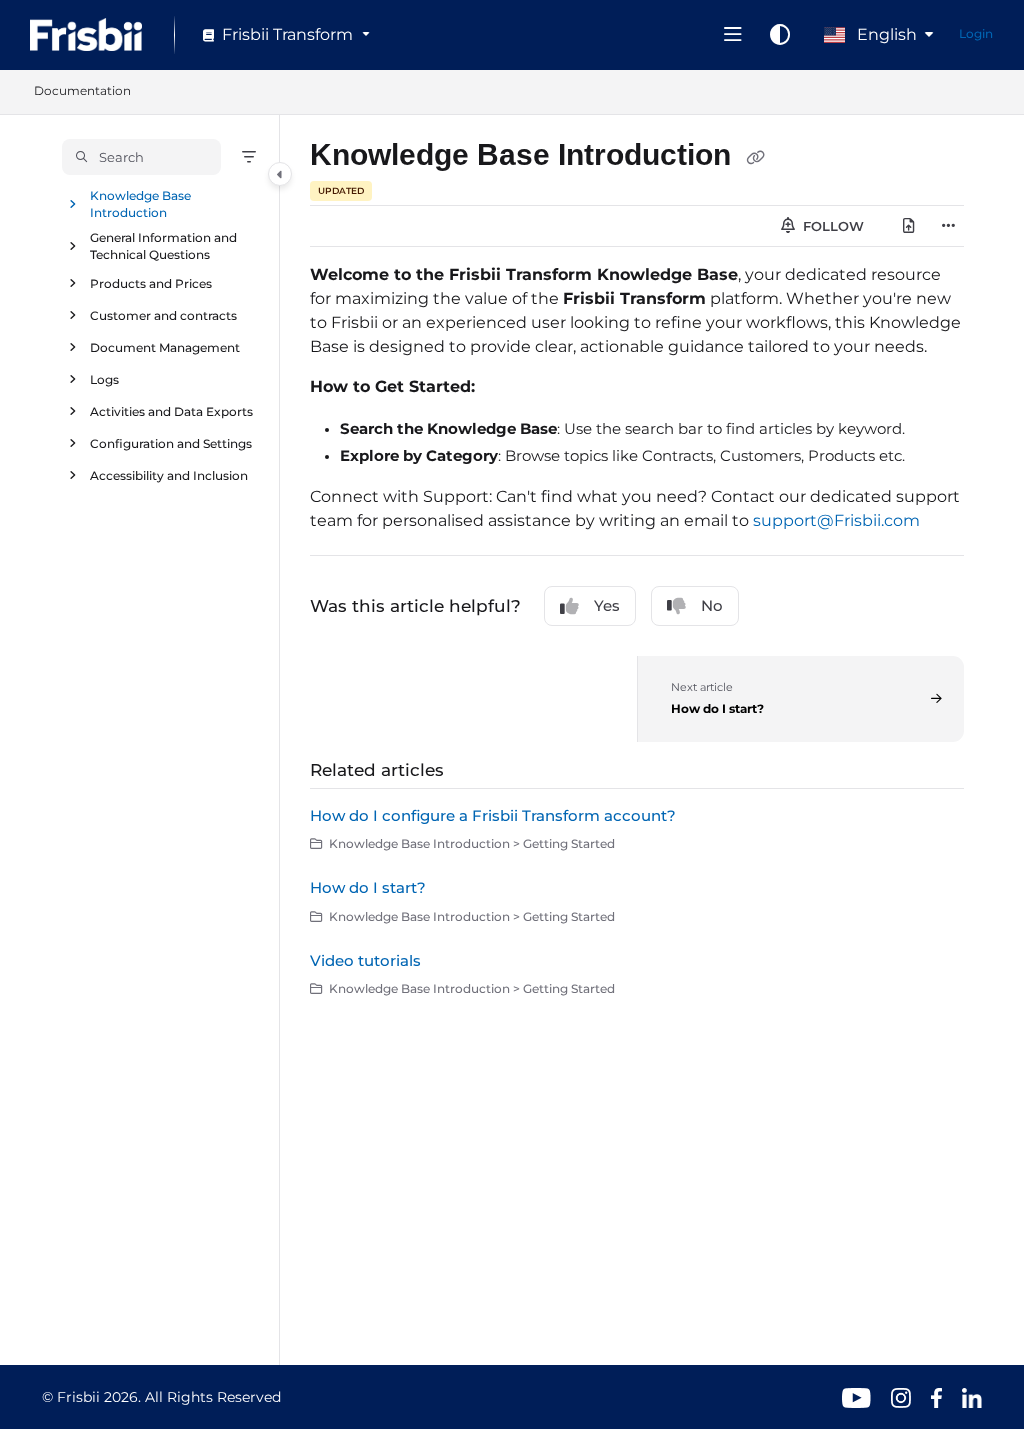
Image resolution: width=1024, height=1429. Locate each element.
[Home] (86, 34)
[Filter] (249, 157)
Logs (104, 378)
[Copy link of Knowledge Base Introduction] (755, 157)
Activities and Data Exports (171, 410)
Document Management (165, 346)
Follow (831, 226)
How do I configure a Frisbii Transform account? (493, 815)
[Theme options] (780, 35)
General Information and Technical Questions (163, 246)
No (712, 605)
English (885, 34)
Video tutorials (365, 960)
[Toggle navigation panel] (280, 174)
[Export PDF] (909, 226)
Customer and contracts (163, 314)
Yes (607, 605)
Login (976, 33)
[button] (141, 157)
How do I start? (368, 887)
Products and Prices (151, 282)
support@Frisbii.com (836, 520)
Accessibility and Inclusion (169, 474)
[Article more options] (948, 226)
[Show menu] (733, 35)
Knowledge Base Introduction (140, 204)
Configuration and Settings (171, 442)
